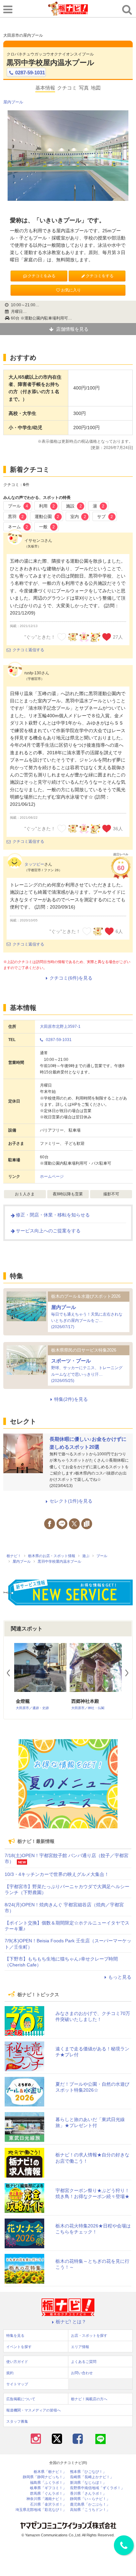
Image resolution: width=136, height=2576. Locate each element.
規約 (10, 2373)
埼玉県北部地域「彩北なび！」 (41, 2510)
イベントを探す (19, 2347)
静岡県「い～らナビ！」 (90, 2499)
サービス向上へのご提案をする (48, 1231)
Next (130, 1673)
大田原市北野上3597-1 (60, 1027)
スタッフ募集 (17, 2421)
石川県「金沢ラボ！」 (48, 2504)
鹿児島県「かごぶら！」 (90, 2504)
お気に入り (71, 290)
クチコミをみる (42, 276)
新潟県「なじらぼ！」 (88, 2483)
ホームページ (52, 1176)
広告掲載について (21, 2399)
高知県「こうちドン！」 (90, 2510)
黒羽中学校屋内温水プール (51, 63)
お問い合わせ (82, 2373)
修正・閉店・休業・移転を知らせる (53, 1215)
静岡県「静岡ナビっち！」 (45, 2477)
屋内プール (13, 102)
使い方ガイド (17, 2362)
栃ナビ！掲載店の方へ (89, 2399)
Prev (11, 1673)
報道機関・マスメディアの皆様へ (34, 2410)
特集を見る (15, 2335)
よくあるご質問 (84, 2362)
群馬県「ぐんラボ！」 (48, 2494)
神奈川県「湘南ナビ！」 (46, 2499)
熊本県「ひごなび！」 (88, 2472)
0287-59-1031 (30, 73)
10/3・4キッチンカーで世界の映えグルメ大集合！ (57, 1874)
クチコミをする (100, 276)
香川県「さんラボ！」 (88, 2494)
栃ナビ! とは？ (71, 2322)
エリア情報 (80, 2347)
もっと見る (120, 1977)
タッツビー (34, 864)
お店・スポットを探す (89, 2335)
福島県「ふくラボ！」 (48, 2483)
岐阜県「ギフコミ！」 (48, 2488)
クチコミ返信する (28, 650)
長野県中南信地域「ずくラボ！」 (97, 2488)
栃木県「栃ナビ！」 (50, 2472)
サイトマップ (17, 2384)
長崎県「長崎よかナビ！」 (92, 2477)
